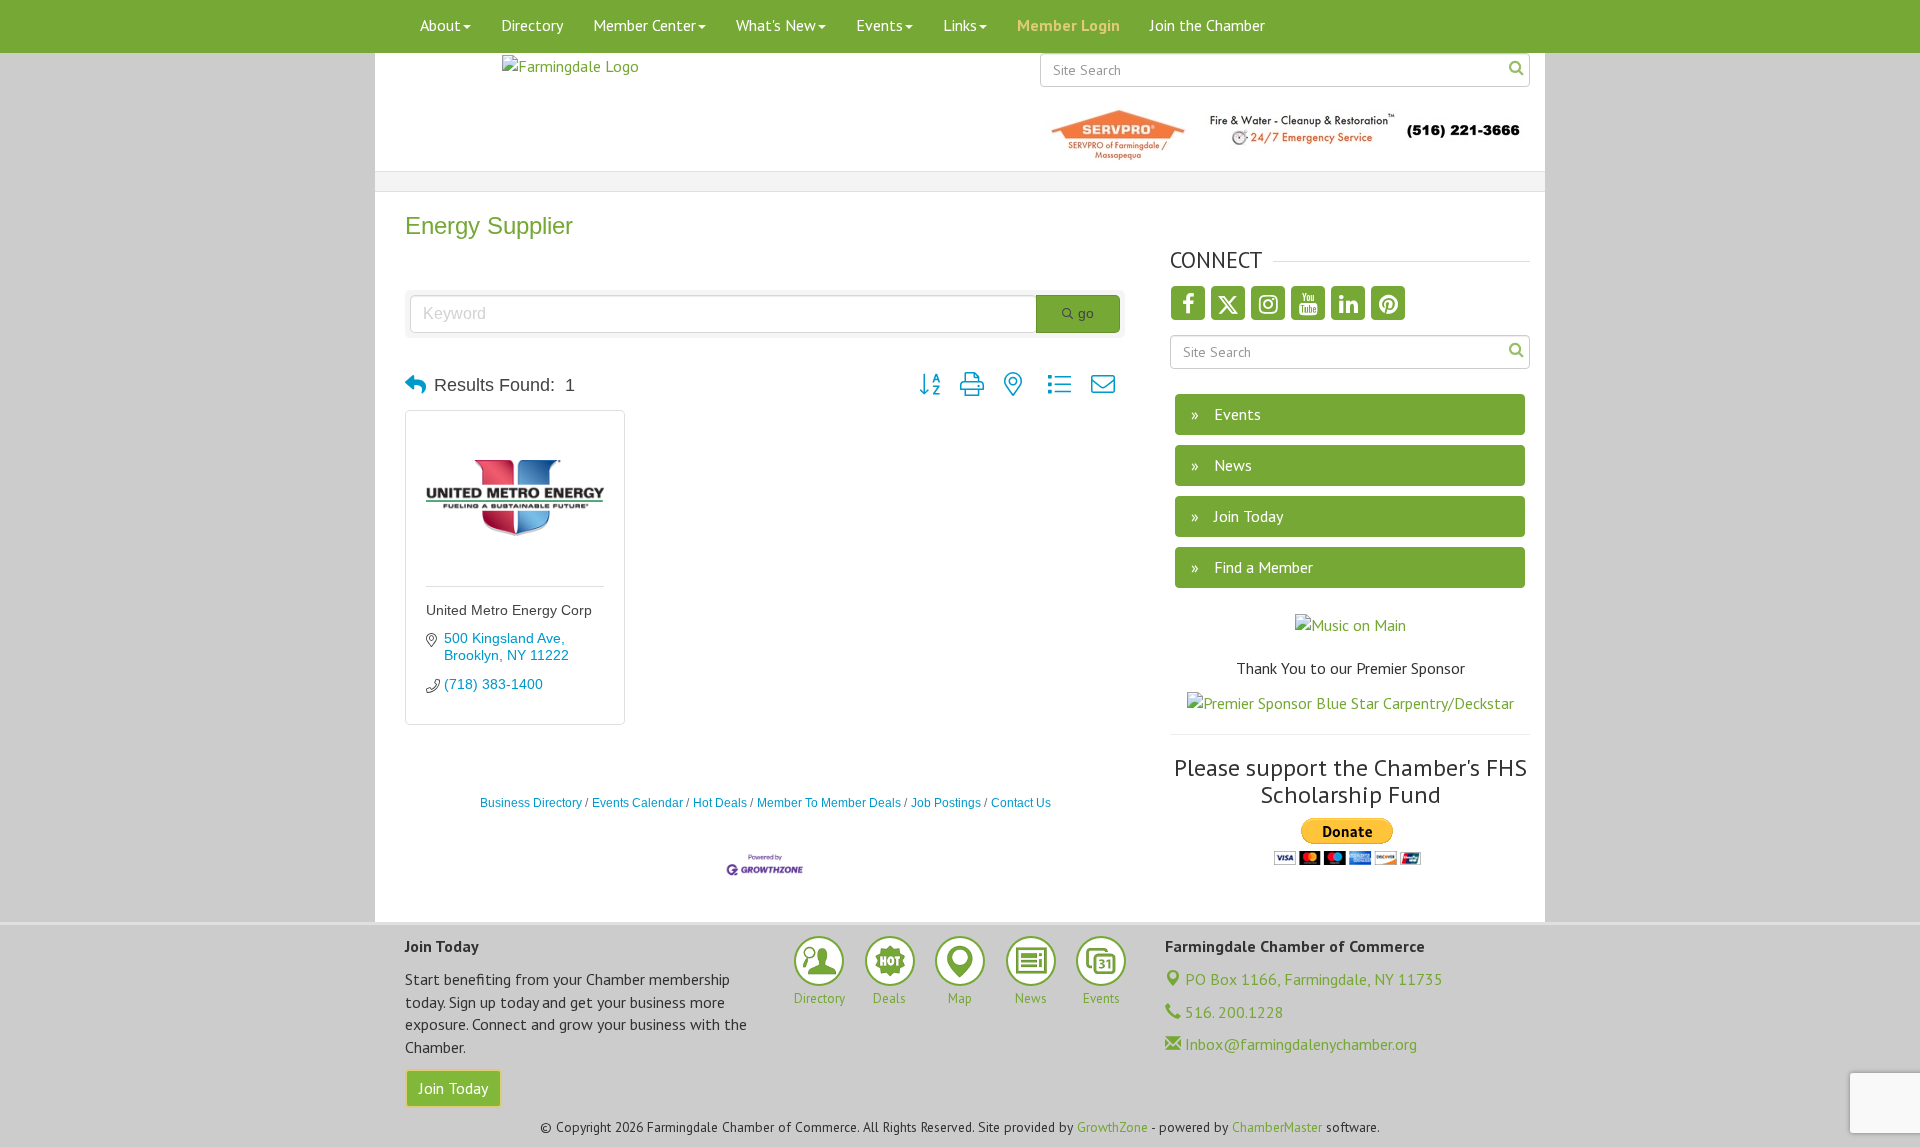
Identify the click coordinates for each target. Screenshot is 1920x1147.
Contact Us (1021, 803)
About (440, 25)
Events (879, 25)
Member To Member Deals (829, 803)
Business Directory (531, 803)
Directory (532, 25)
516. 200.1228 (1232, 1012)
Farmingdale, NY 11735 (1314, 979)
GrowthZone (1112, 1127)
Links (960, 25)
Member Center (644, 25)
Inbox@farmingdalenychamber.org (1299, 1044)
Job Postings (946, 803)
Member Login (1068, 25)
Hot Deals (720, 803)
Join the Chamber (1207, 25)
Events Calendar (637, 803)
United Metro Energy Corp (509, 610)
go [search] (1086, 313)
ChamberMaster (1277, 1127)
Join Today (453, 1088)
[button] (415, 385)
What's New (776, 25)
